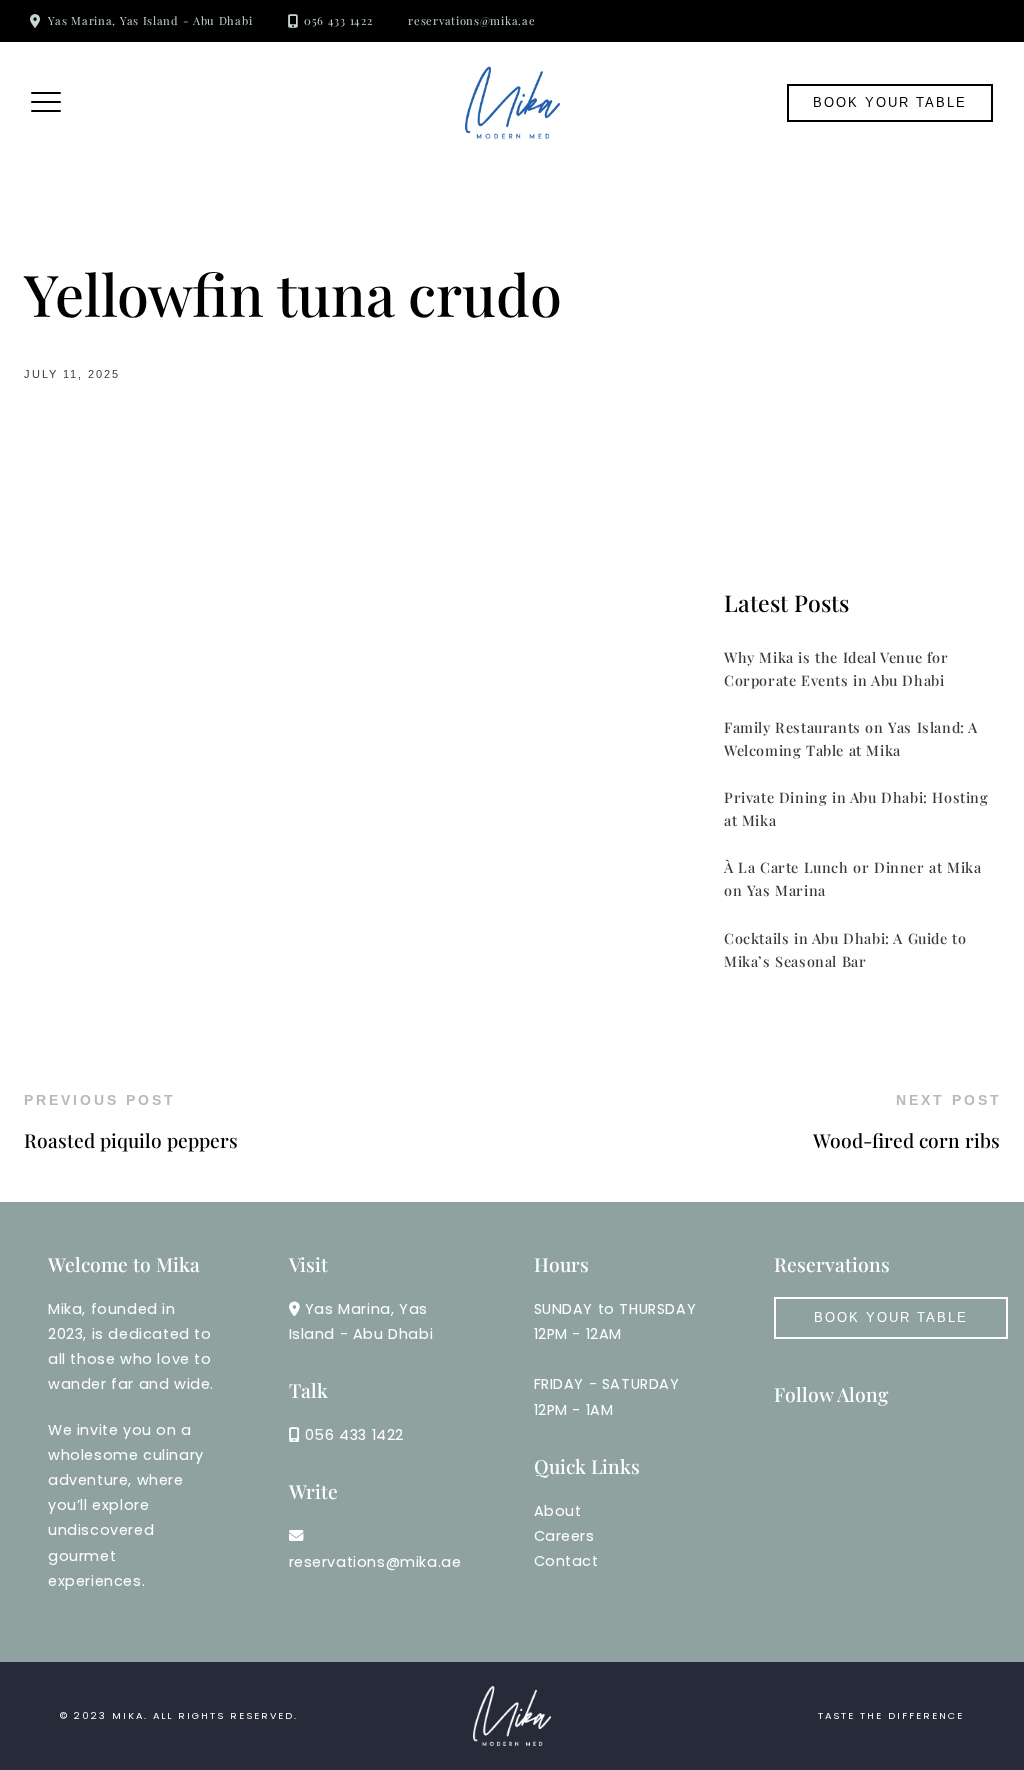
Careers (564, 1536)
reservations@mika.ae (471, 20)
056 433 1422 (338, 20)
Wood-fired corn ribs (906, 1140)
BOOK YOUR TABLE (891, 1317)
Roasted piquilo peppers (131, 1140)
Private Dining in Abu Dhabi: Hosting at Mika (856, 808)
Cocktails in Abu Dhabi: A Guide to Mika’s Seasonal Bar (845, 949)
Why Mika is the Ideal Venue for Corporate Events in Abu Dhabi (836, 668)
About (558, 1511)
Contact (566, 1561)
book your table (890, 102)
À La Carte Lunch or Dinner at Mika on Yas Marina (852, 878)
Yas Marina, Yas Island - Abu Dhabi (150, 20)
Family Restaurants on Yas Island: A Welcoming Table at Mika (851, 738)
